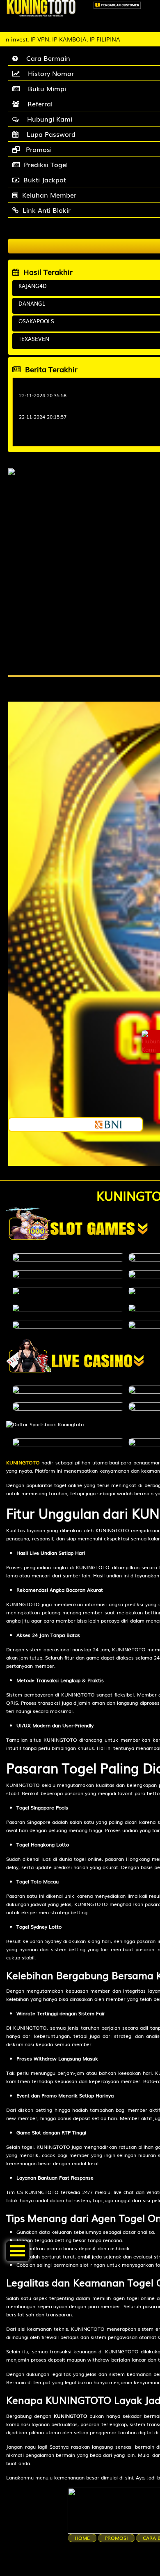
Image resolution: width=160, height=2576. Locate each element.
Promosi (116, 2538)
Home (82, 2538)
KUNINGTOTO (23, 1462)
